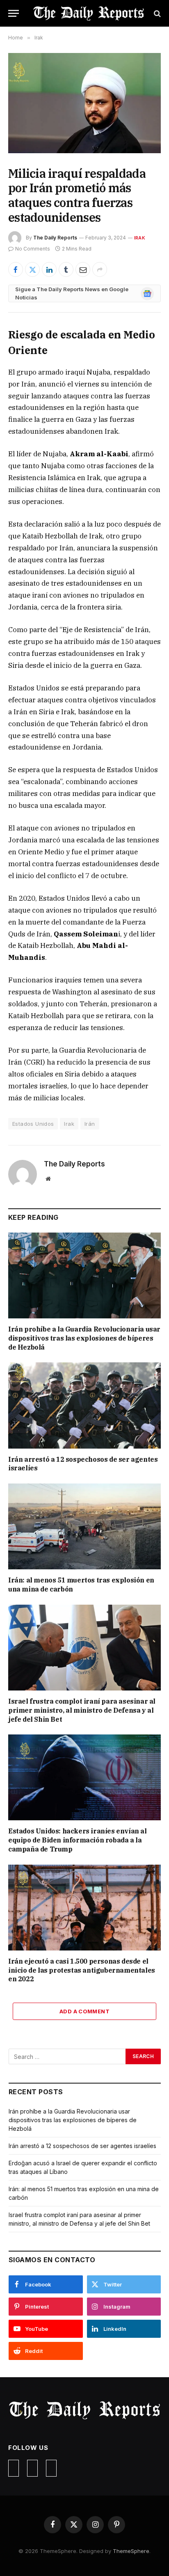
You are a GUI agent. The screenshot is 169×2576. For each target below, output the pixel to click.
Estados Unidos (33, 1124)
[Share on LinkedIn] (49, 269)
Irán (90, 1124)
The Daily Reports (55, 238)
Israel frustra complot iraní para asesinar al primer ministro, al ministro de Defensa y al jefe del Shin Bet (82, 1710)
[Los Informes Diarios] (89, 13)
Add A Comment (84, 2011)
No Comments (33, 249)
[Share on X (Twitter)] (32, 269)
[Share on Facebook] (16, 269)
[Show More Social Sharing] (100, 269)
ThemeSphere (131, 2551)
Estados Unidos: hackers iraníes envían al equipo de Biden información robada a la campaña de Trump (78, 1840)
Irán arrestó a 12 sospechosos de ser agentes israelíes (82, 2146)
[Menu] (14, 13)
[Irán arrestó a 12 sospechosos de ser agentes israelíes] (84, 1405)
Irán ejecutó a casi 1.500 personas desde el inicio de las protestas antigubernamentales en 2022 (82, 1970)
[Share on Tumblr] (66, 269)
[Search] (156, 13)
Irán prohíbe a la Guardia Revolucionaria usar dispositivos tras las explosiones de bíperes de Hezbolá (84, 1338)
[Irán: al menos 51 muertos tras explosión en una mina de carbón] (84, 1526)
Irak (140, 238)
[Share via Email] (83, 269)
